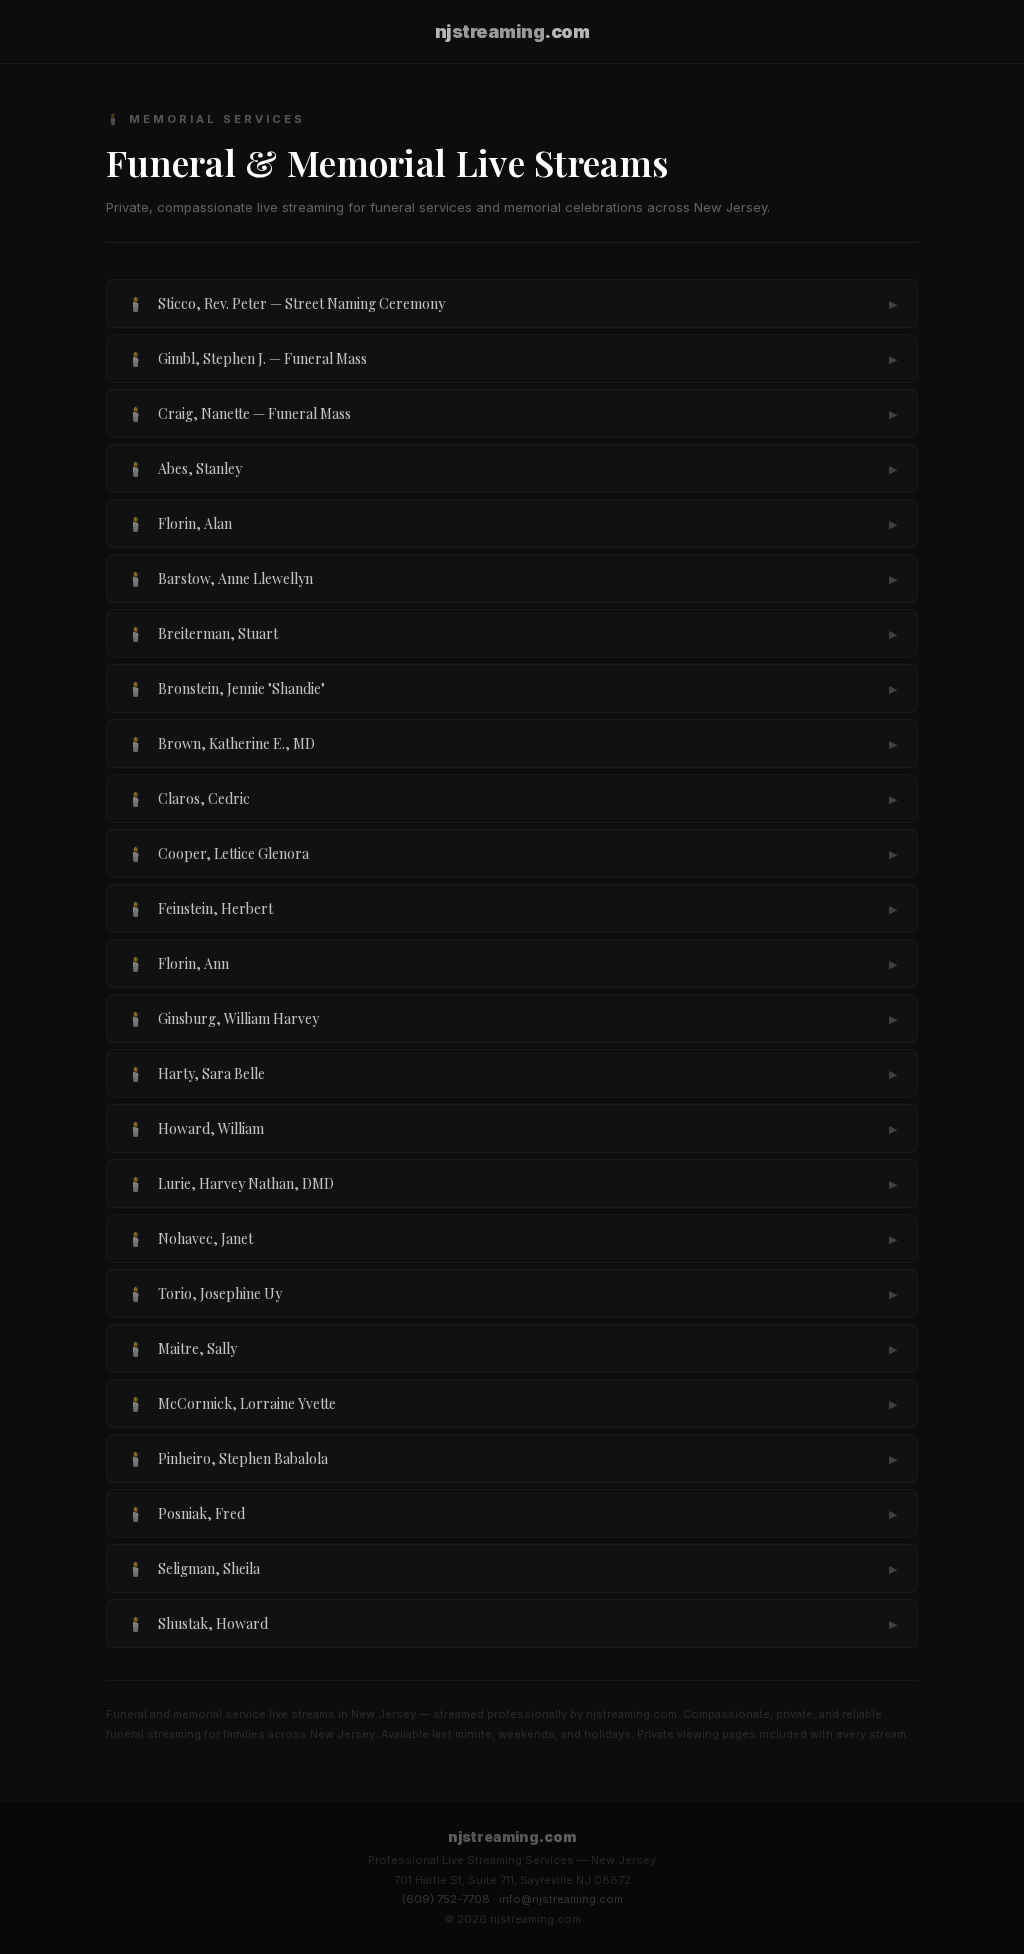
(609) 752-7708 (446, 1899)
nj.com (512, 31)
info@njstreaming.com (561, 1899)
